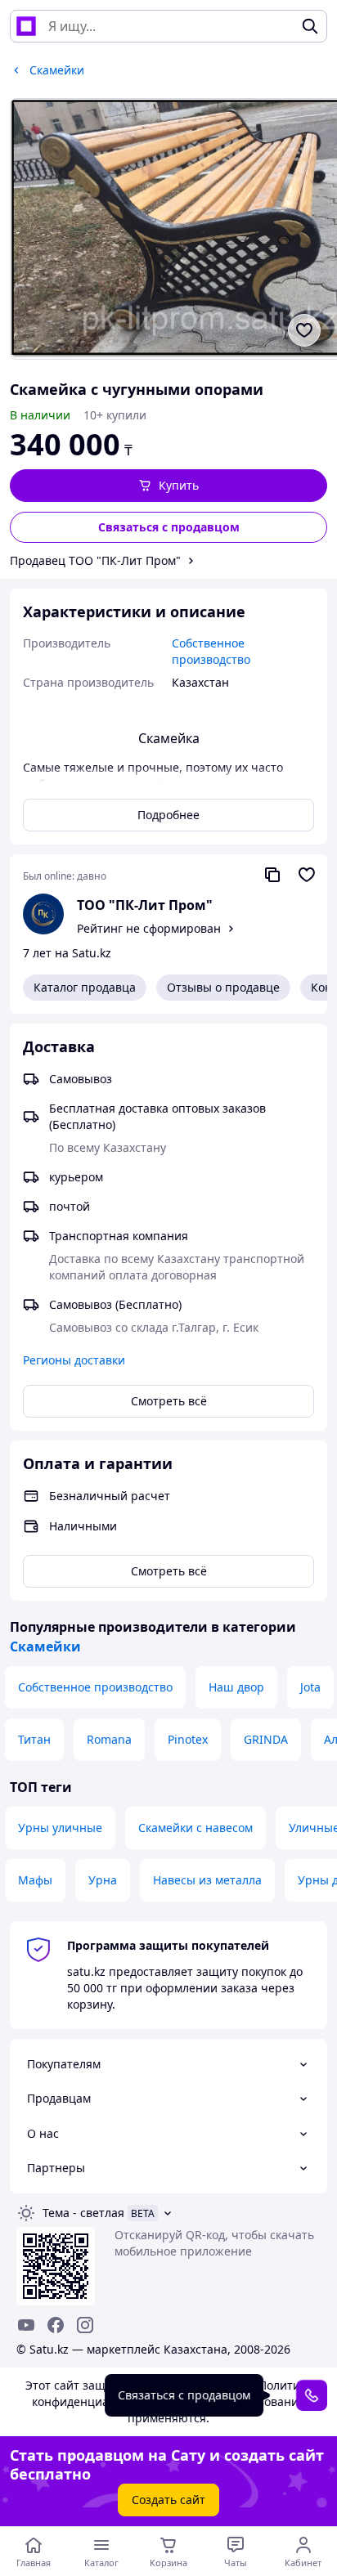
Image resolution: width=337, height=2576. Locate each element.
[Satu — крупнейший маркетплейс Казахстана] (26, 26)
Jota (310, 1687)
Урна (103, 1880)
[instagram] (85, 2325)
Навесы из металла (207, 1880)
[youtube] (26, 2325)
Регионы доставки (74, 1360)
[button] (168, 486)
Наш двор (236, 1687)
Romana (109, 1739)
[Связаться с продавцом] (312, 2395)
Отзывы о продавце (223, 987)
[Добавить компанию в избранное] (307, 875)
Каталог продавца (85, 987)
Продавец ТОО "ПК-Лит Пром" (95, 560)
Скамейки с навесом (195, 1828)
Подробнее (168, 815)
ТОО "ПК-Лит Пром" (145, 905)
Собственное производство (95, 1687)
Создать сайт (168, 2500)
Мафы (35, 1880)
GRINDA (266, 1739)
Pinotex (188, 1739)
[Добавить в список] (304, 330)
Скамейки (45, 1646)
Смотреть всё (169, 1401)
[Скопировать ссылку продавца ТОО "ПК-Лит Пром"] (272, 875)
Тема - (83, 2213)
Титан (34, 1739)
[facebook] (56, 2325)
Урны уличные (60, 1828)
